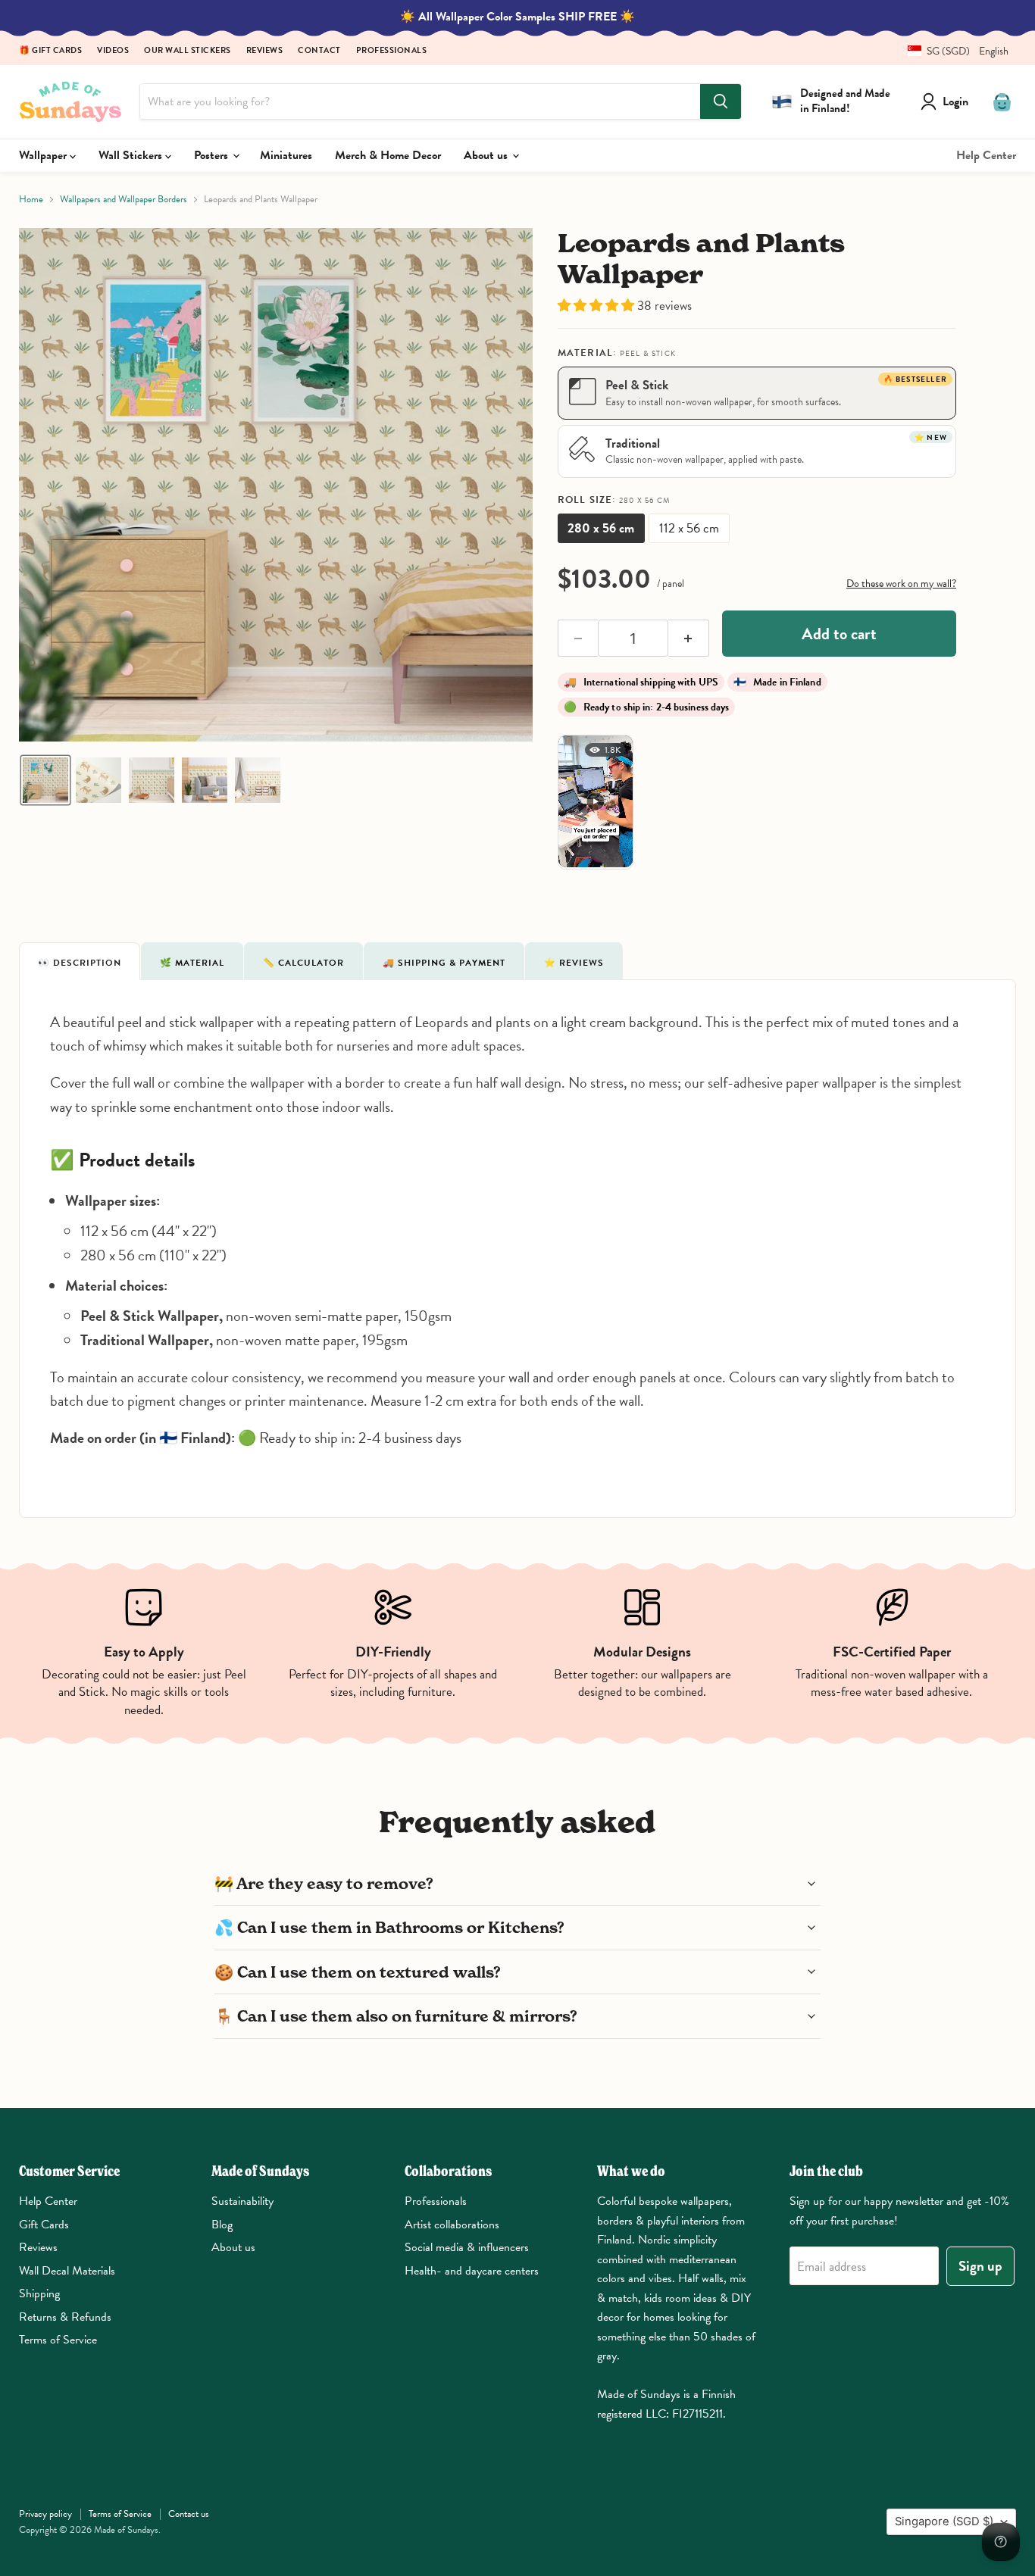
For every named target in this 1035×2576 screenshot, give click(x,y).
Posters (213, 155)
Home (31, 200)
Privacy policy (45, 2514)
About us (487, 155)
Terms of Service (58, 2340)
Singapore (944, 2521)
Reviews (265, 51)
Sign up (980, 2266)
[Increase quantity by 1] (689, 639)
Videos (113, 51)
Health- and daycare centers (472, 2271)
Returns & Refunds (65, 2317)
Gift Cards (44, 2225)
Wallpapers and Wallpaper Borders (124, 200)
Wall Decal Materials (67, 2271)
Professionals (392, 51)
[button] (952, 51)
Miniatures (286, 155)
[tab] (80, 961)
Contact (319, 51)
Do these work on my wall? (901, 584)
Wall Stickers (132, 155)
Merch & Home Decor (388, 155)
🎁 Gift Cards (50, 51)
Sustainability (242, 2201)
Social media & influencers (467, 2247)
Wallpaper (44, 155)
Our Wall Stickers (188, 51)
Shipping (39, 2293)
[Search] (721, 101)
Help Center (986, 155)
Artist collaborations (452, 2225)
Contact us (189, 2514)
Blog (222, 2225)
